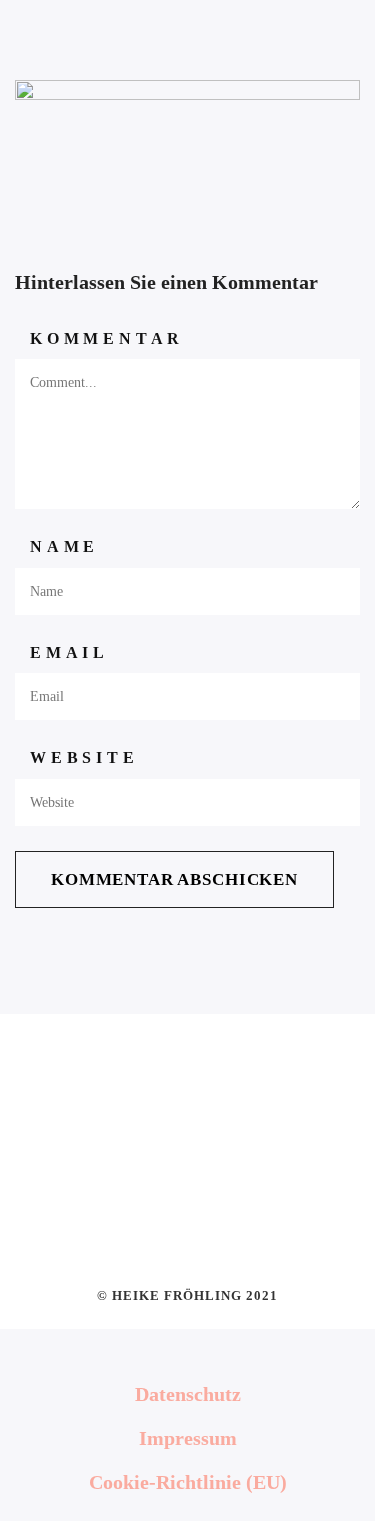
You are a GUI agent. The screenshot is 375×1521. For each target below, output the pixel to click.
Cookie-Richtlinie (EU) (188, 1482)
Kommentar (107, 338)
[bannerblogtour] (187, 142)
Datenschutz (188, 1394)
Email (69, 652)
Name (64, 546)
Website (84, 757)
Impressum (188, 1438)
